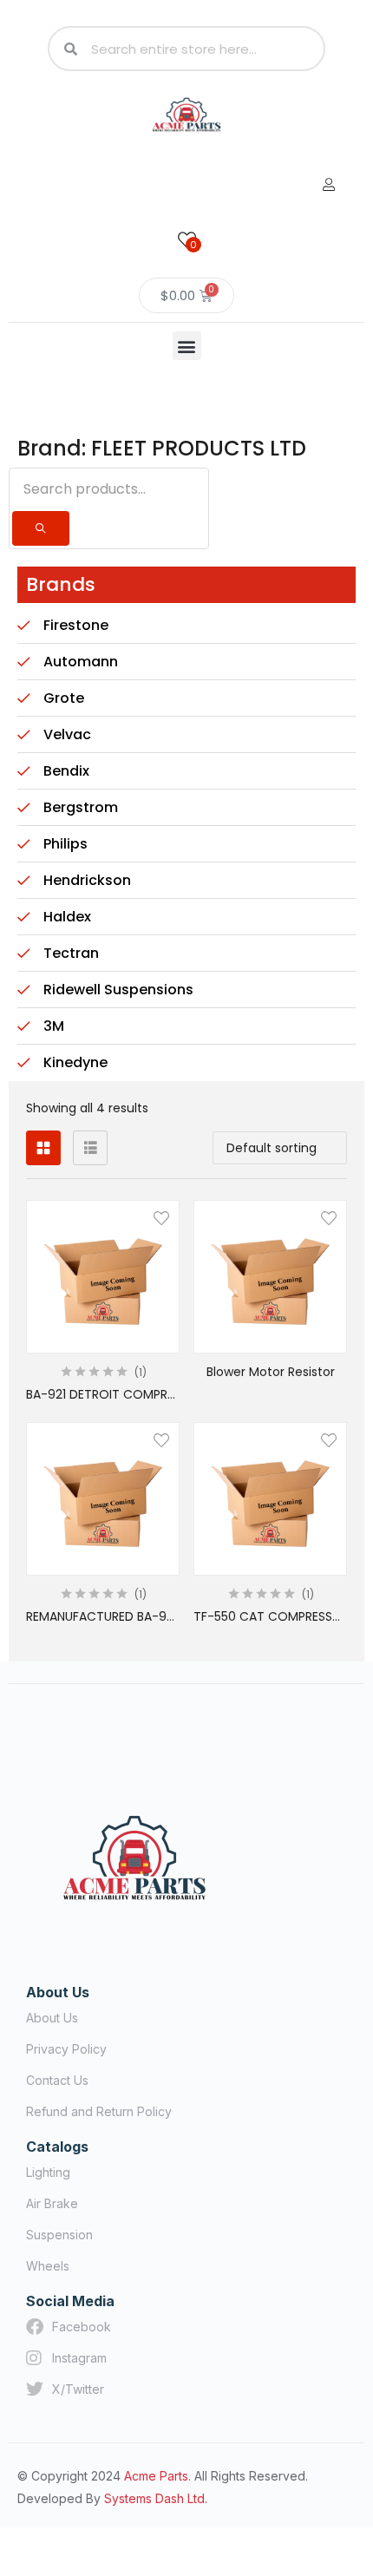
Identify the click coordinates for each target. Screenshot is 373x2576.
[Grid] (43, 1148)
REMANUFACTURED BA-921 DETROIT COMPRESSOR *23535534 (103, 1616)
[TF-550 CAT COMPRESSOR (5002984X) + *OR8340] (270, 1499)
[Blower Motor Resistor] (270, 1277)
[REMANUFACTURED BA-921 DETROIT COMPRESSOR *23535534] (103, 1499)
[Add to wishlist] (161, 1218)
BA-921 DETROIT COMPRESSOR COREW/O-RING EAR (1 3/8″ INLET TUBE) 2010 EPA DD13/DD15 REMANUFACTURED (103, 1394)
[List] (90, 1148)
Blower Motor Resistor (271, 1372)
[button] (187, 346)
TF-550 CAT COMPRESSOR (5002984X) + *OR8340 (270, 1616)
